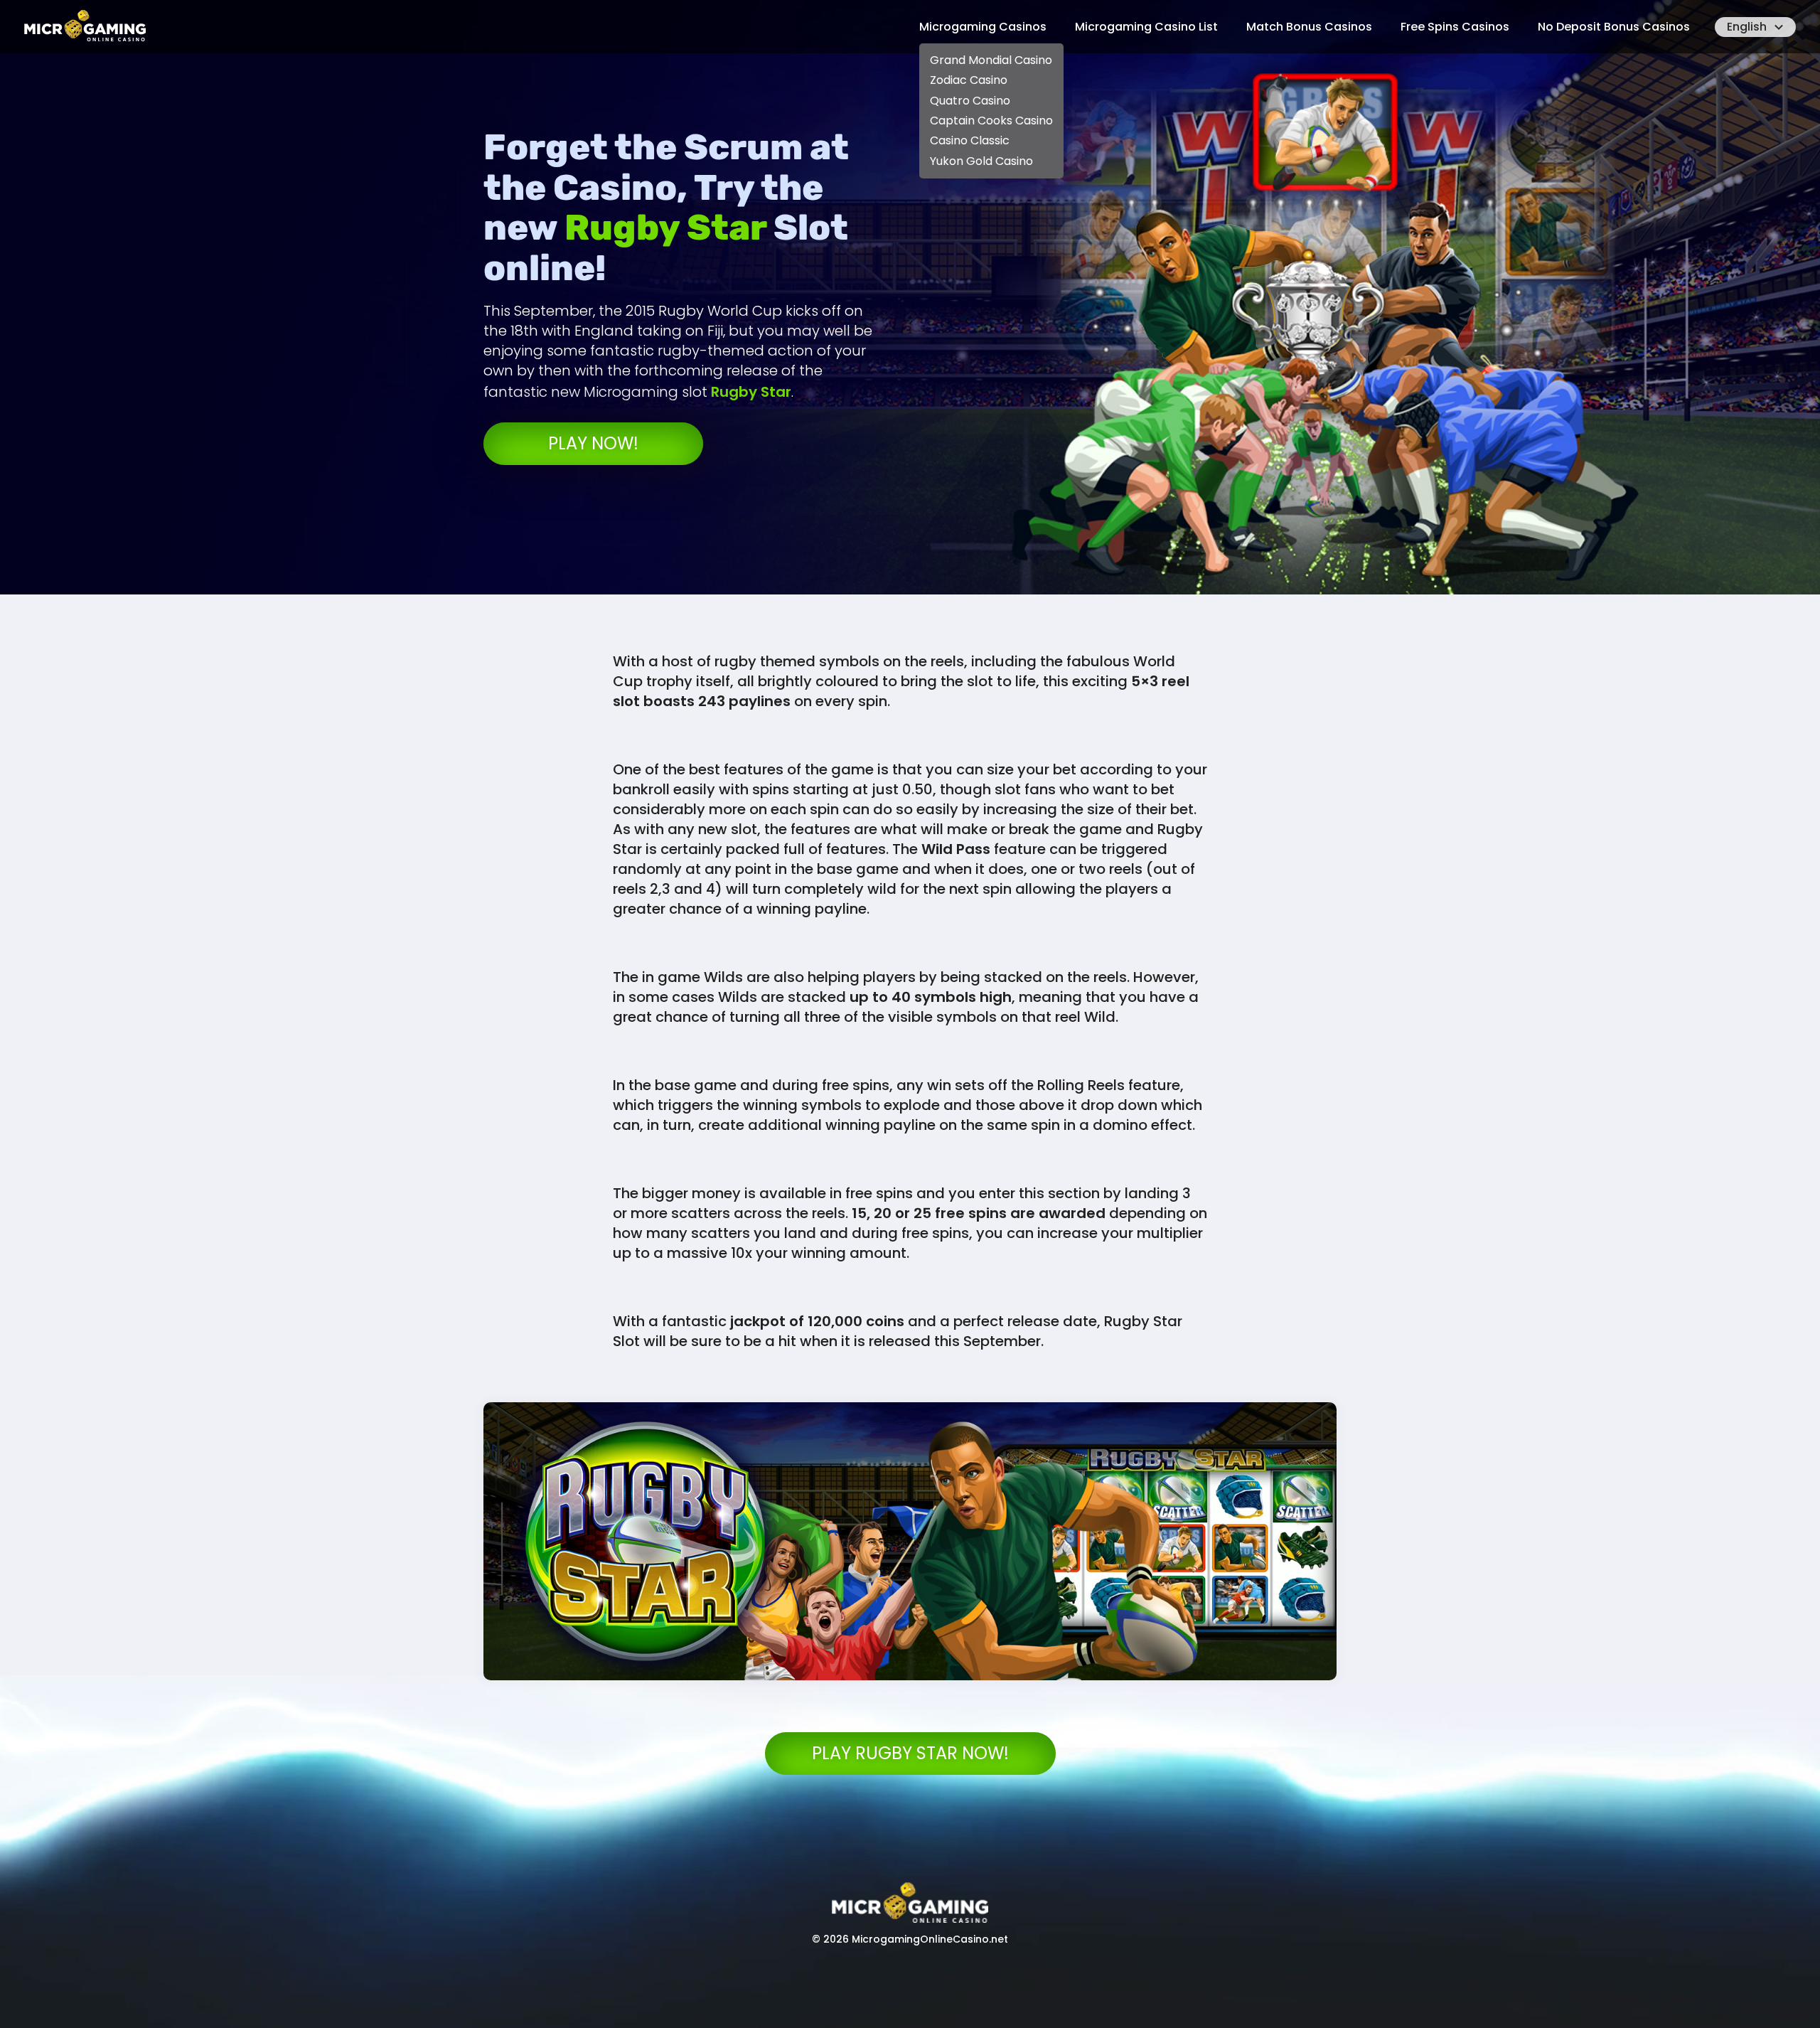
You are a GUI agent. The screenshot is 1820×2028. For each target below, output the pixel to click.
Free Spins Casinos (1455, 27)
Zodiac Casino (969, 80)
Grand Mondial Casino (991, 60)
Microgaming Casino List (1146, 27)
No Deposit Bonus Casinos (1614, 27)
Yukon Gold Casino (981, 161)
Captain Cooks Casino (991, 121)
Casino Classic (970, 140)
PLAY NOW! (593, 443)
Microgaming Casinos (983, 27)
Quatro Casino (970, 101)
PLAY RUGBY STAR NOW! (910, 1753)
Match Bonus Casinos (1309, 27)
